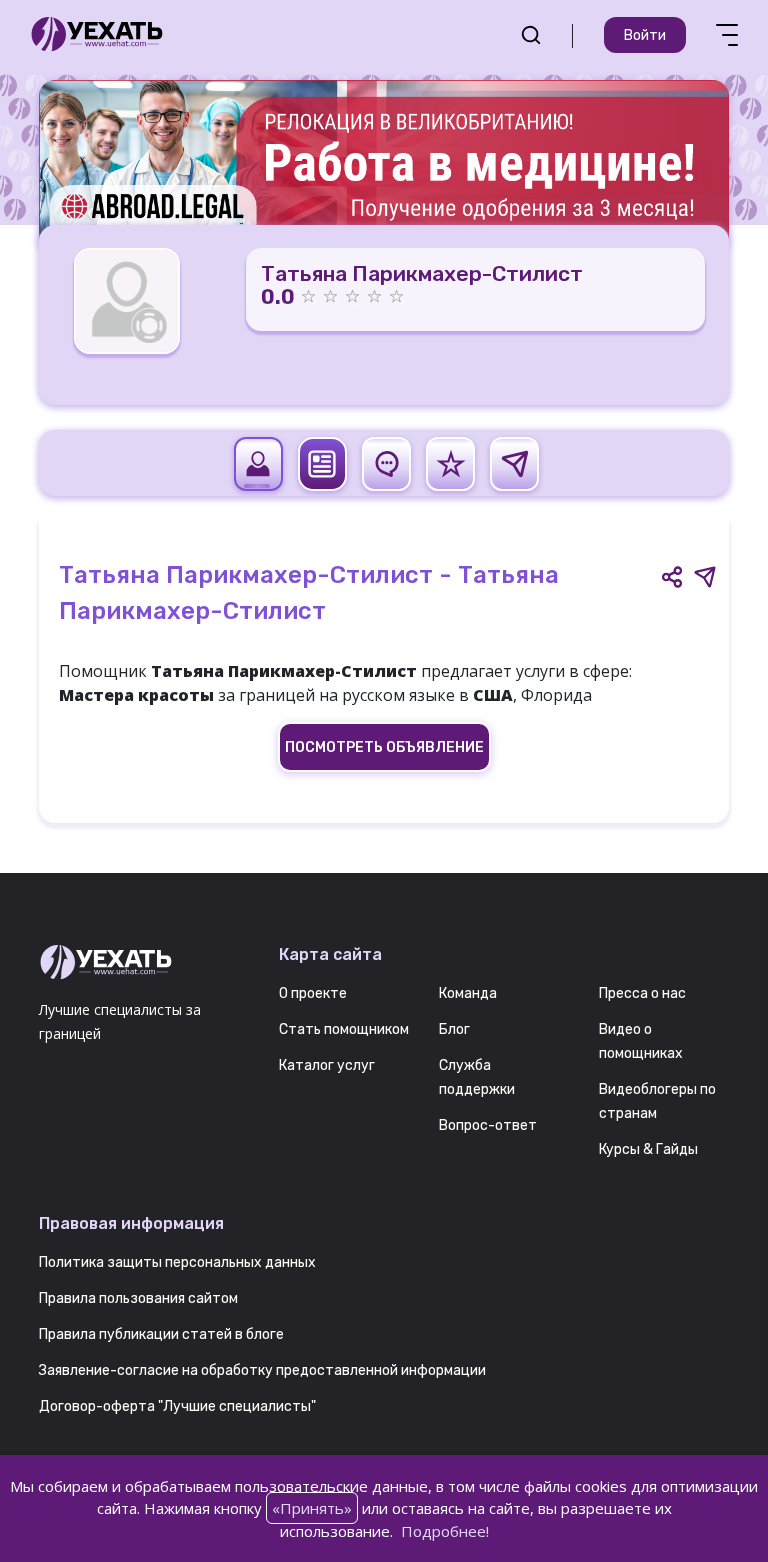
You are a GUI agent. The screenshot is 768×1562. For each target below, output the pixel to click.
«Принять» (312, 1508)
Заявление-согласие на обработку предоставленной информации (262, 1370)
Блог (454, 1029)
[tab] (258, 464)
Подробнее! (445, 1531)
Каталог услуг (327, 1065)
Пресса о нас (642, 993)
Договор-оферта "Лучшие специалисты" (177, 1406)
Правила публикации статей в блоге (161, 1334)
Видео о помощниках (641, 1041)
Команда (468, 993)
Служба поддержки (477, 1077)
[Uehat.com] (144, 963)
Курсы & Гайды (648, 1149)
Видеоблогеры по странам (657, 1101)
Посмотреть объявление (384, 747)
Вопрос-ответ (488, 1125)
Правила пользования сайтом (138, 1298)
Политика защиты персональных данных (177, 1262)
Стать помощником (344, 1029)
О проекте (313, 993)
